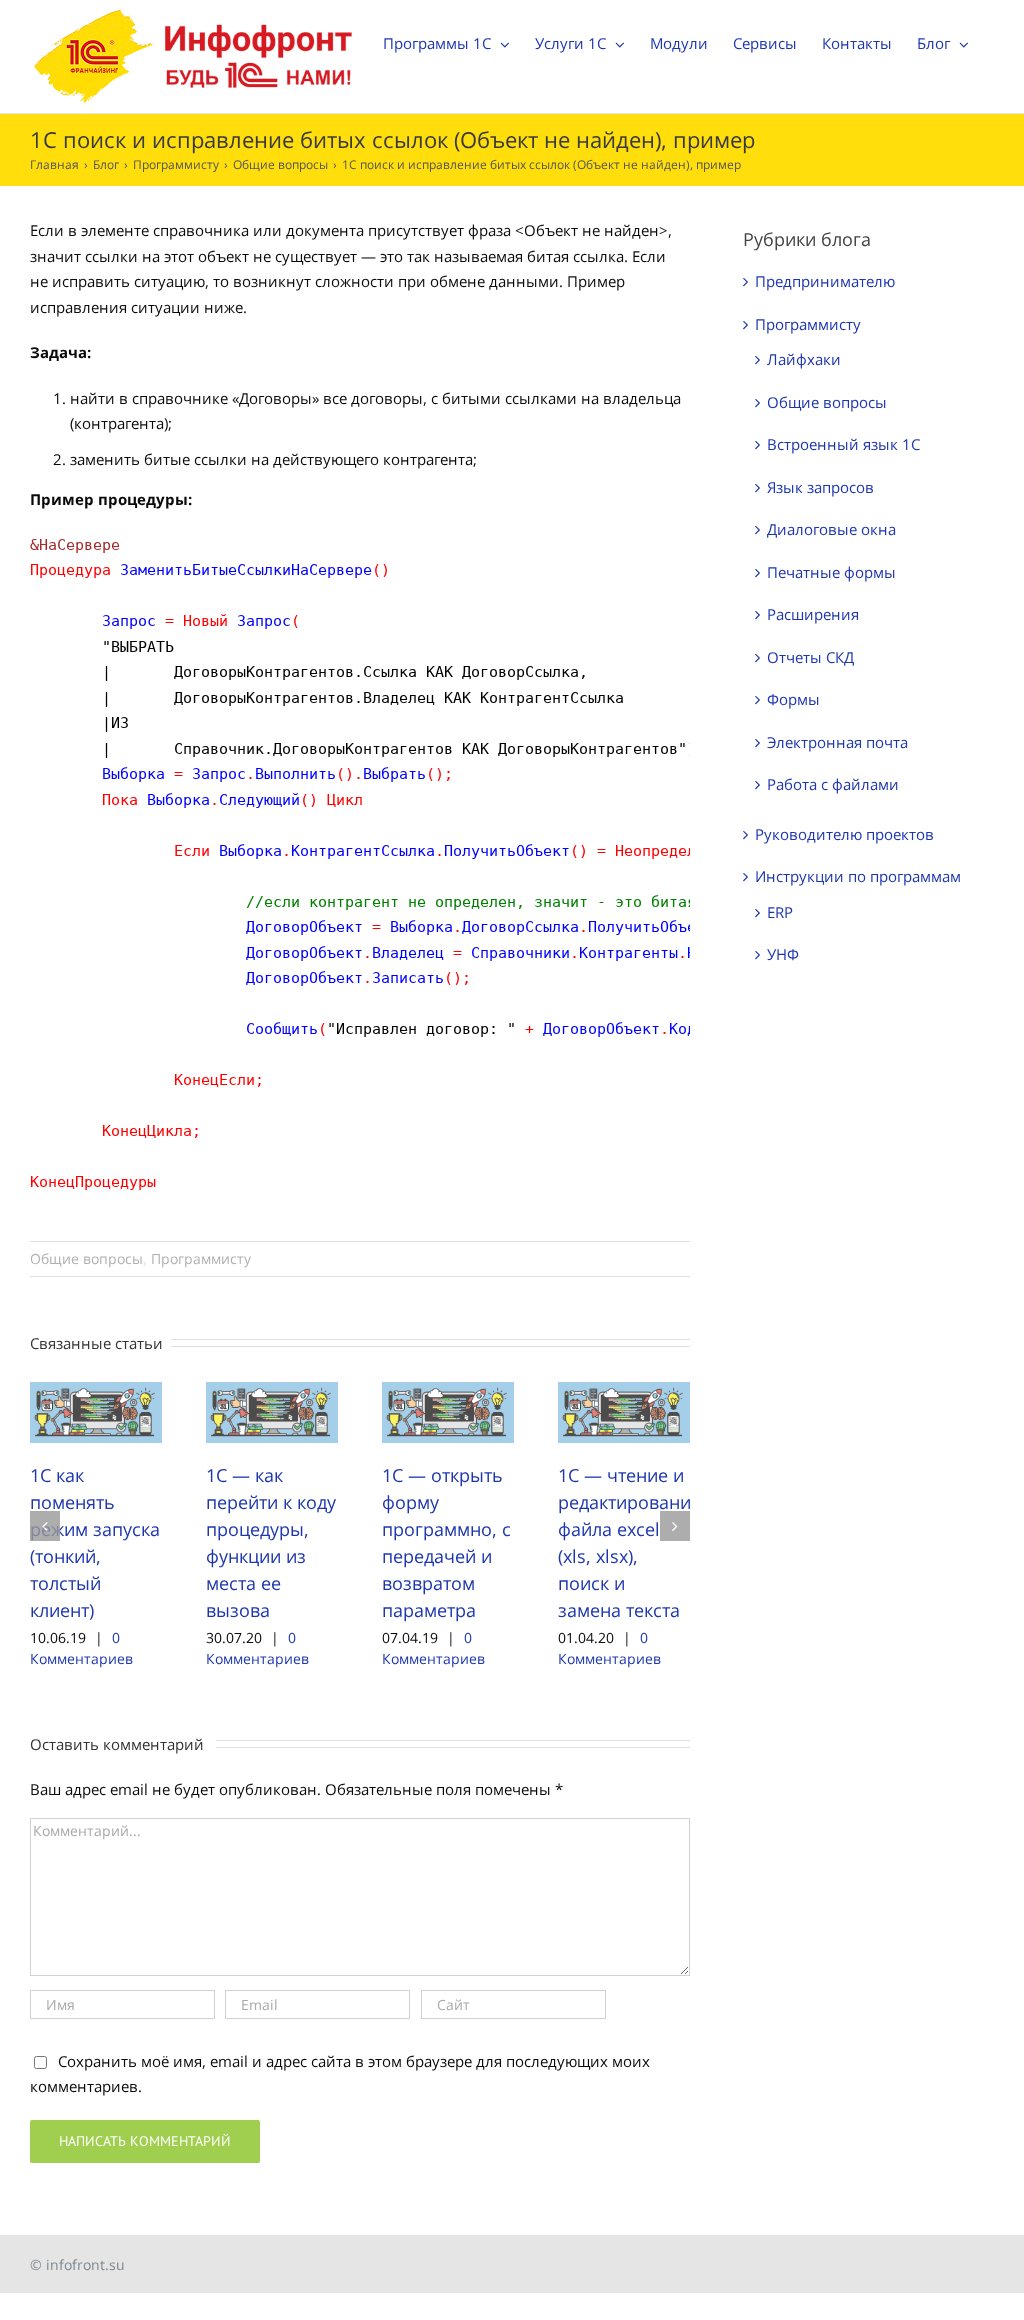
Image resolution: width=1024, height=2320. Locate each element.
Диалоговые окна (831, 529)
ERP (780, 912)
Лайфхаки (804, 359)
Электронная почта (837, 742)
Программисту (201, 1258)
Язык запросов (820, 487)
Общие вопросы (86, 1258)
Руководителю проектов (844, 834)
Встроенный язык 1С (843, 444)
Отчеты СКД (810, 657)
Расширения (813, 614)
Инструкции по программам (858, 876)
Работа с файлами (833, 784)
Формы (793, 699)
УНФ (783, 954)
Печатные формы (831, 572)
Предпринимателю (825, 281)
